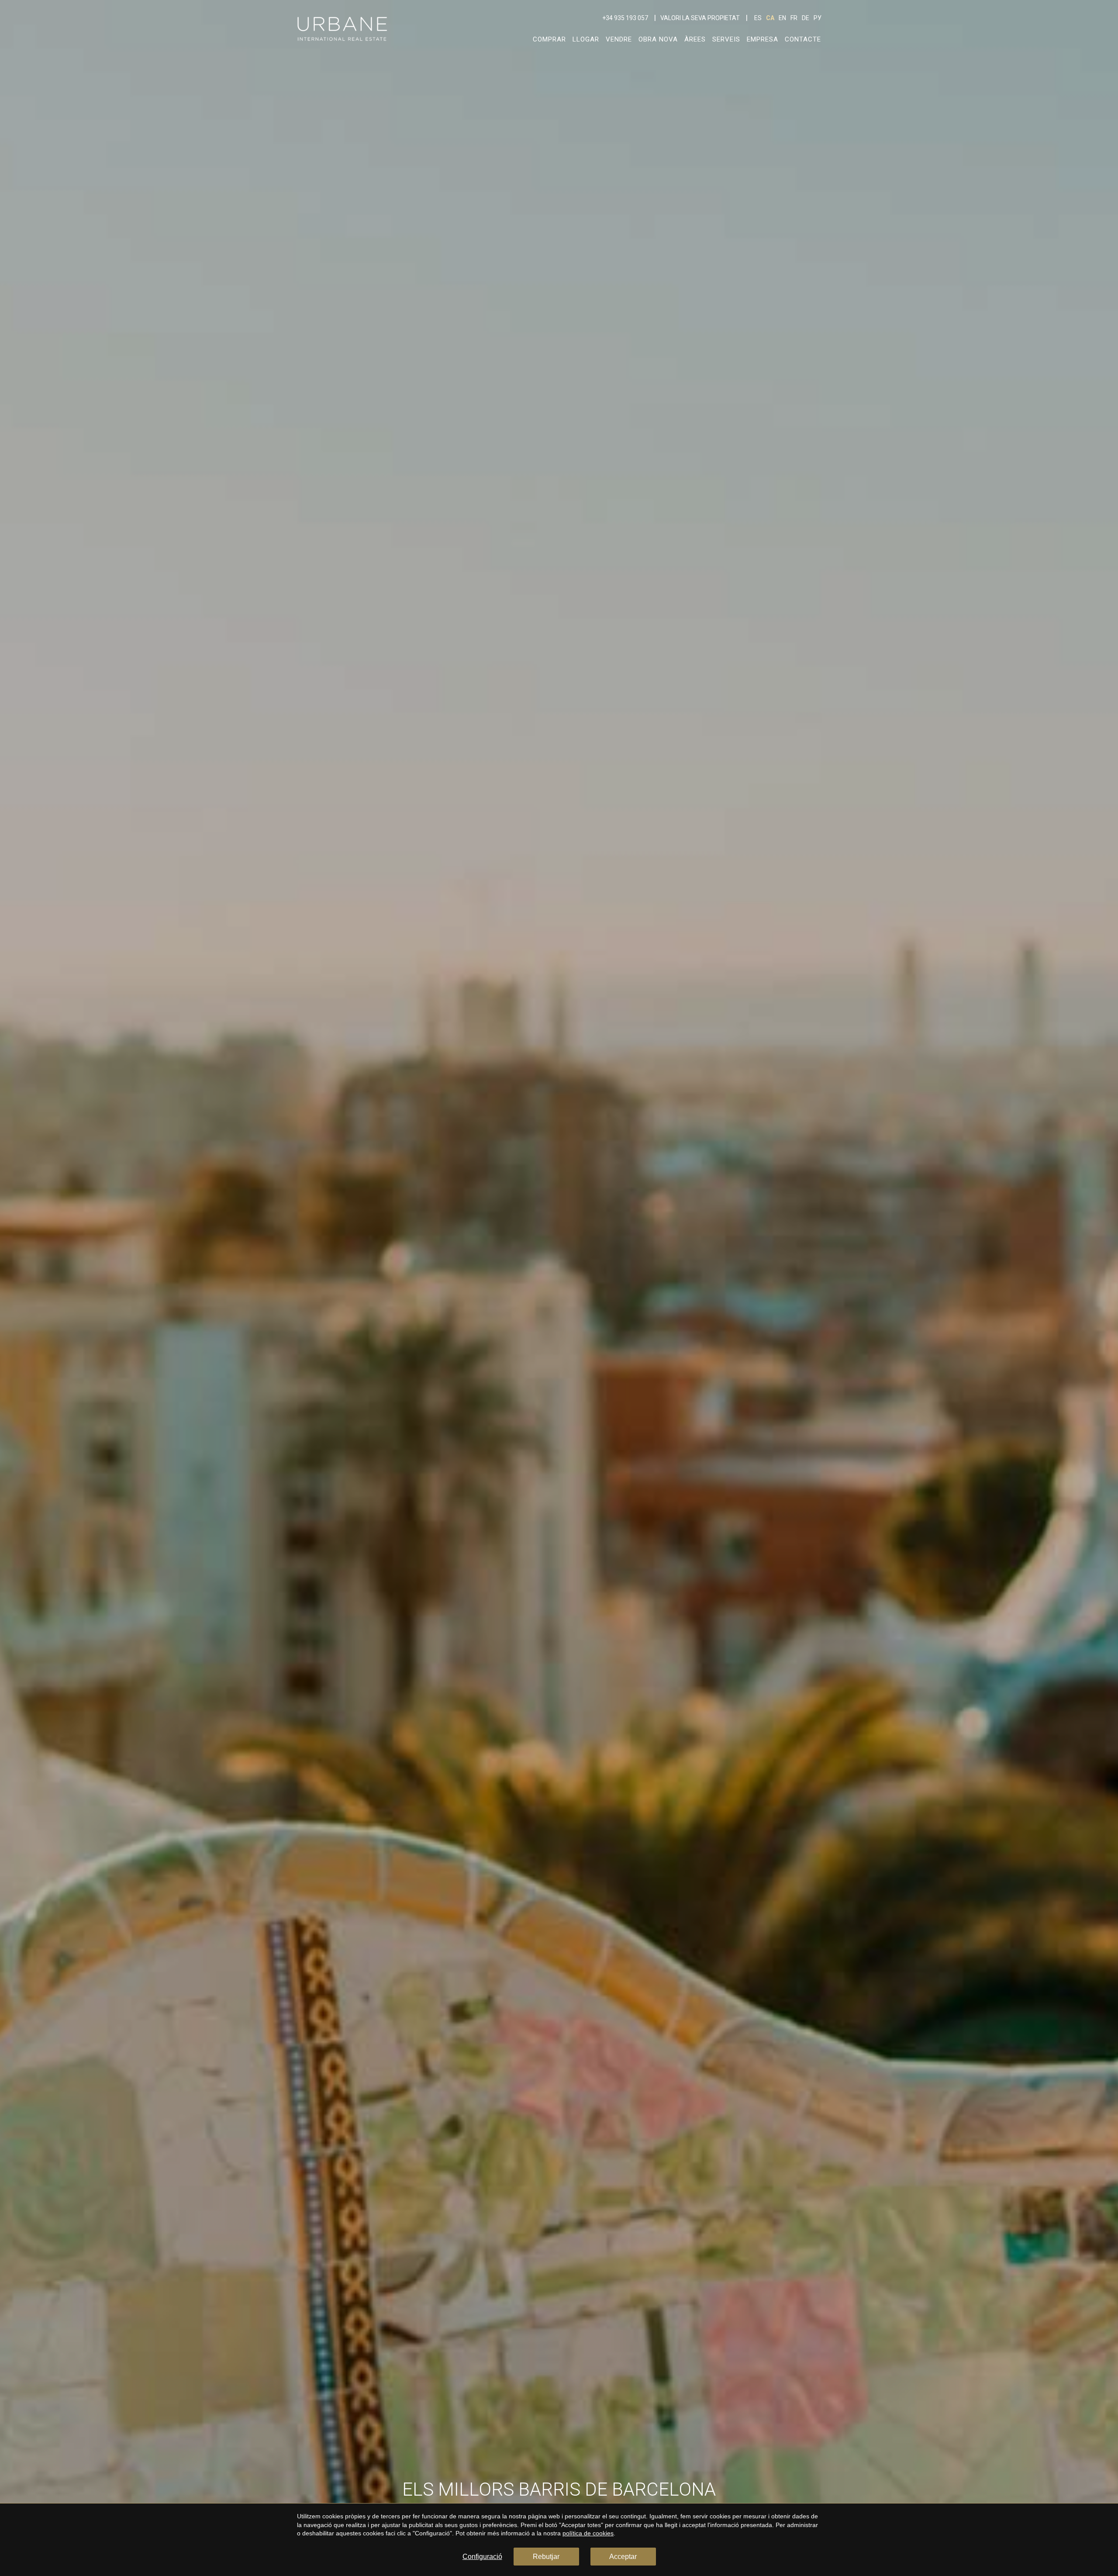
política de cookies (588, 2533)
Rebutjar (546, 2557)
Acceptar (623, 2557)
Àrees (695, 39)
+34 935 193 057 (625, 18)
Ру (818, 18)
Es (758, 18)
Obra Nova (658, 39)
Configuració (482, 2557)
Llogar (586, 39)
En (782, 18)
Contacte (803, 39)
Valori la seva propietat (700, 18)
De (806, 18)
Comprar (549, 39)
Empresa (763, 39)
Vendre (619, 39)
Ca (770, 18)
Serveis (726, 39)
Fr (794, 18)
